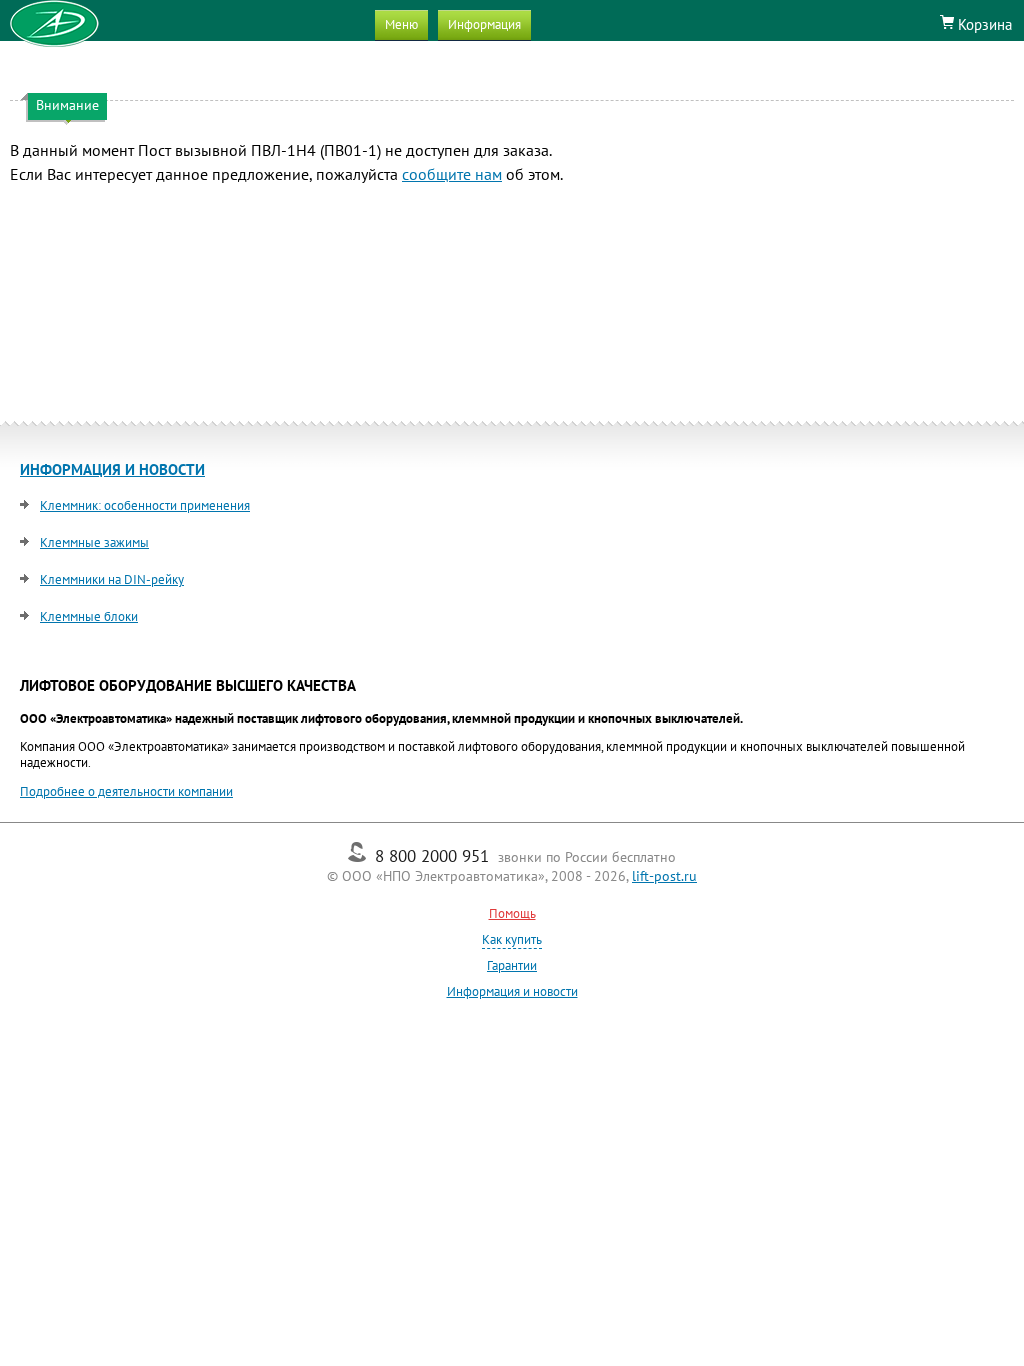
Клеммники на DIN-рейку (112, 579)
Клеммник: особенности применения (145, 505)
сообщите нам (452, 174)
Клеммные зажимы (94, 542)
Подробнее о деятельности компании (126, 791)
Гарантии (512, 965)
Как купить (512, 939)
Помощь (512, 913)
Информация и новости (512, 991)
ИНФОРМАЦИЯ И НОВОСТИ (112, 469)
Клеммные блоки (89, 616)
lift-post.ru (664, 876)
